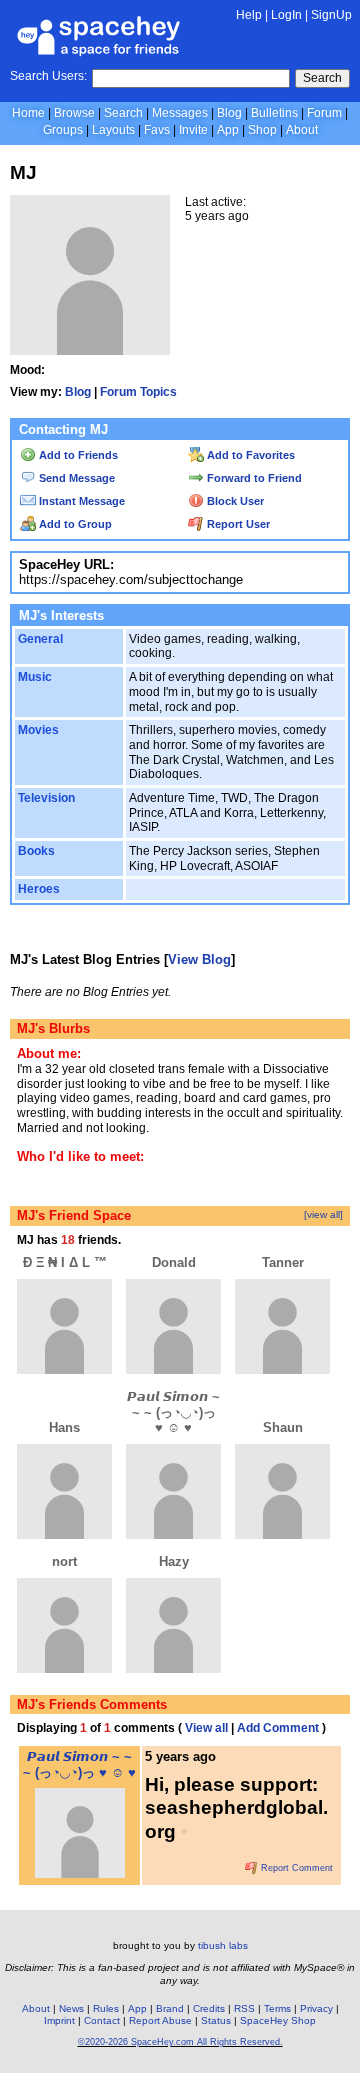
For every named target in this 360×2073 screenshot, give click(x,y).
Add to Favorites (249, 455)
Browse (74, 113)
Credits (209, 2008)
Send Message (75, 478)
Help (249, 15)
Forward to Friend (253, 478)
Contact (102, 2020)
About (302, 130)
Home (28, 113)
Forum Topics (138, 392)
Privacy (316, 2008)
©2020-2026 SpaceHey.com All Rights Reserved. (180, 2042)
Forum (324, 113)
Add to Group (74, 524)
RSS (244, 2008)
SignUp (331, 15)
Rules (106, 2008)
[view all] (323, 1214)
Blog (229, 113)
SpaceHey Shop (278, 2020)
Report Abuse (160, 2020)
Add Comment (278, 1728)
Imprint (59, 2020)
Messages (180, 113)
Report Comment (295, 1868)
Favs (157, 130)
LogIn (286, 15)
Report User (237, 524)
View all (206, 1728)
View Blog (199, 959)
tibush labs (223, 1945)
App (228, 130)
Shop (262, 130)
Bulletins (274, 113)
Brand (170, 2008)
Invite (193, 130)
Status (216, 2020)
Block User (234, 501)
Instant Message (80, 501)
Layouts (113, 130)
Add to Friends (77, 455)
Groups (63, 130)
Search (322, 78)
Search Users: (48, 76)
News (71, 2008)
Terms (277, 2008)
